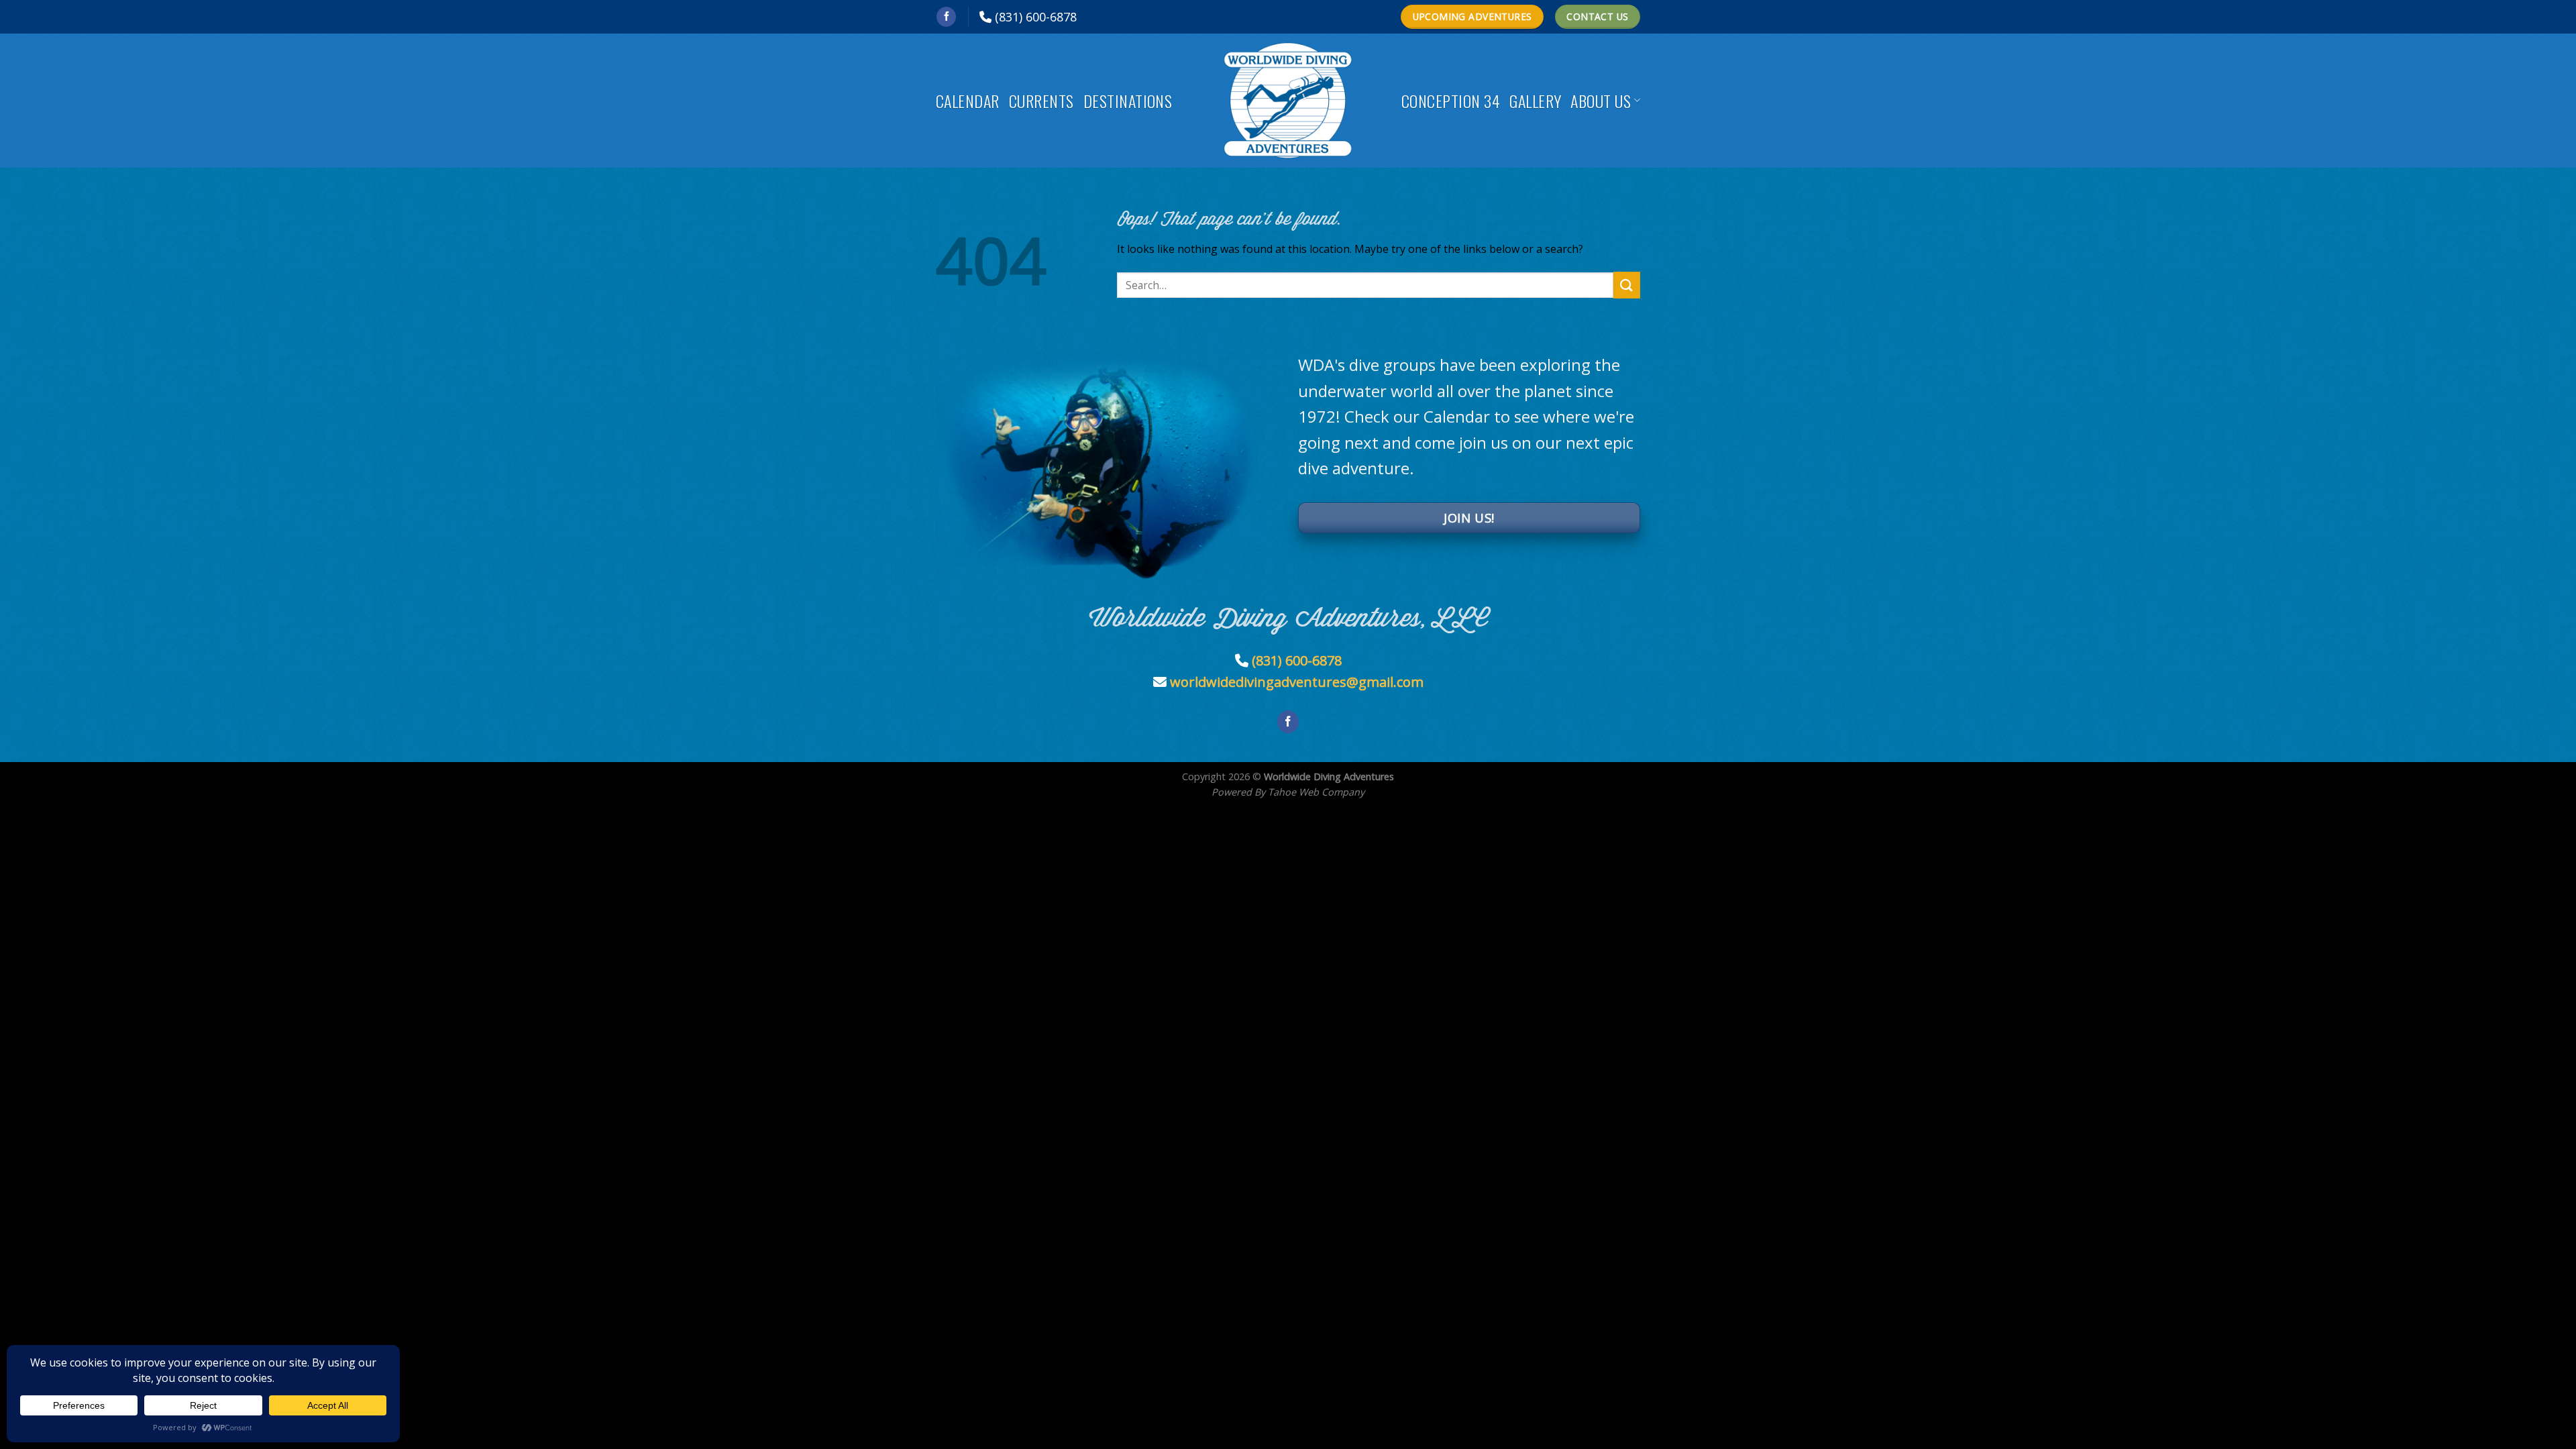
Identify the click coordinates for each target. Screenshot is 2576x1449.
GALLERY (1535, 101)
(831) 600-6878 (1036, 17)
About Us (1601, 101)
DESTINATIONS (1128, 101)
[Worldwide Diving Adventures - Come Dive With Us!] (1288, 101)
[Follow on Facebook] (946, 17)
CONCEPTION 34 (1451, 101)
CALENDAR (968, 101)
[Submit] (1627, 285)
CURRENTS (1041, 101)
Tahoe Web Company (1316, 792)
